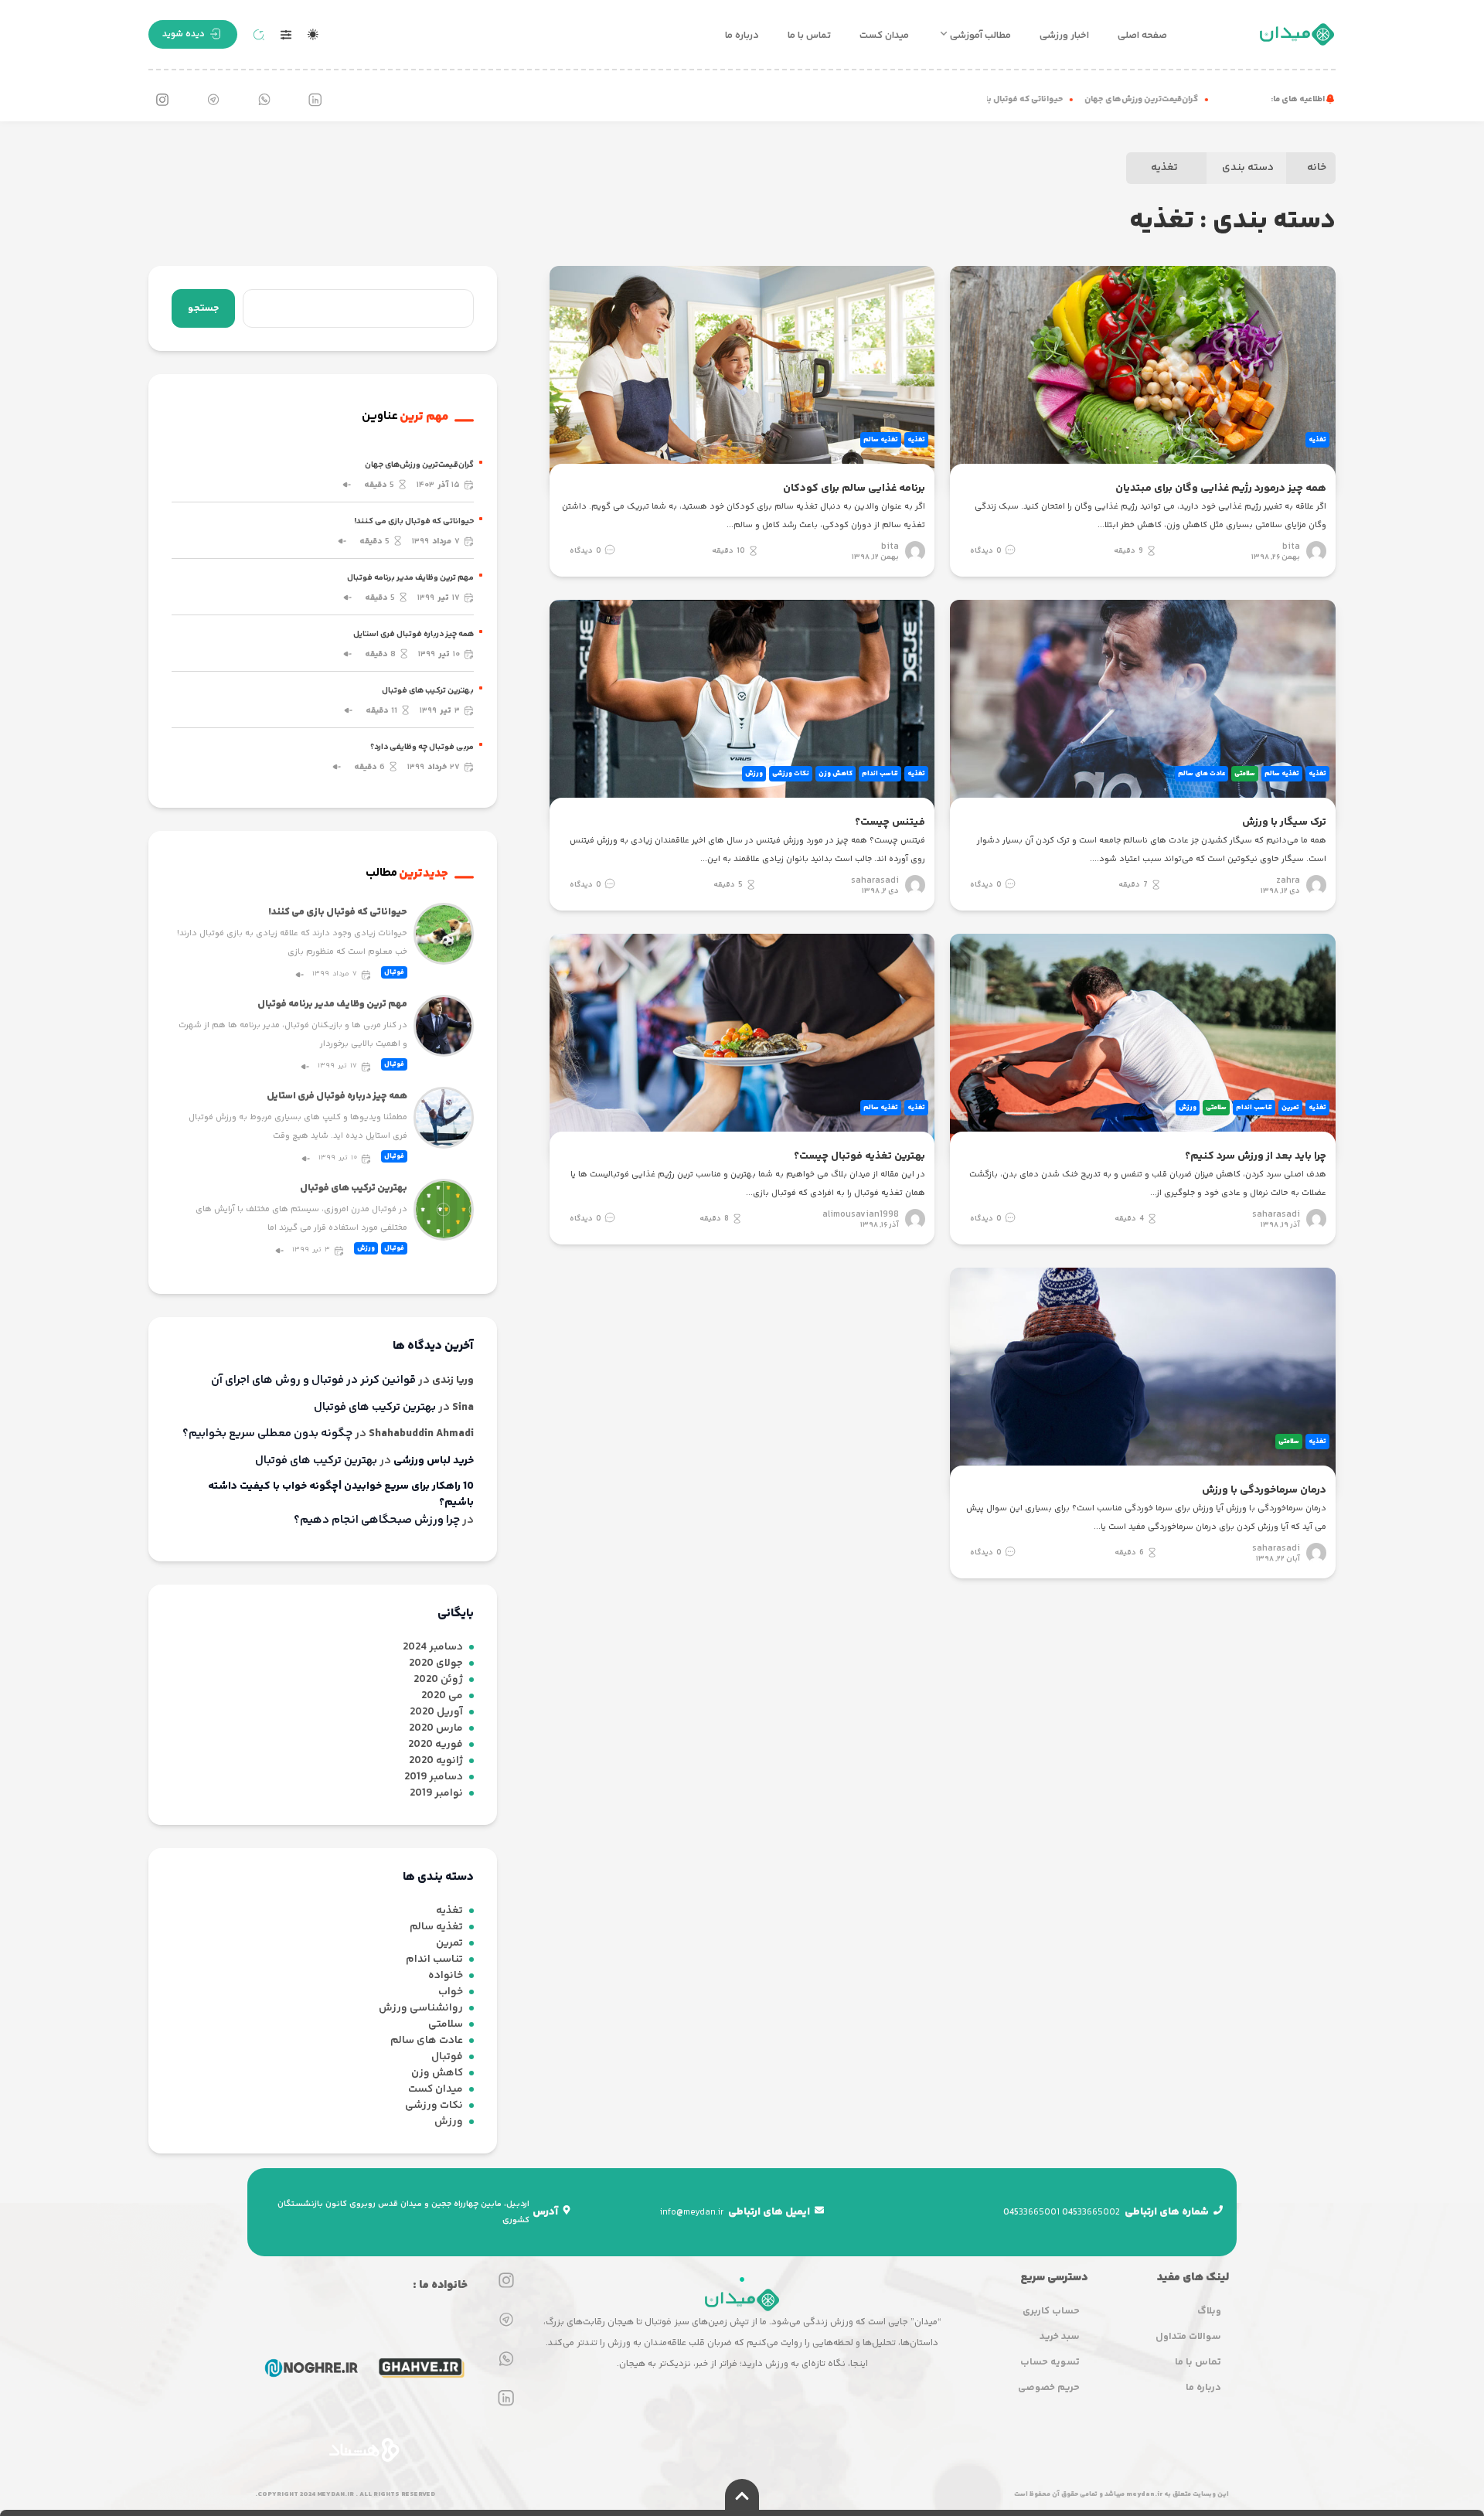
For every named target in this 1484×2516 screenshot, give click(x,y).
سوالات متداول (1188, 2337)
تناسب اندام (880, 774)
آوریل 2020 (436, 1713)
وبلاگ (1209, 2311)
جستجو (203, 308)
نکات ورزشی (791, 774)
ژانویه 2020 (436, 1761)
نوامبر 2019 (436, 1794)
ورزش (754, 774)
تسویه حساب (1050, 2362)
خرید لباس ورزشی (434, 1461)
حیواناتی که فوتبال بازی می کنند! (1035, 99)
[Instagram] (162, 100)
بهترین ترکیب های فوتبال (428, 691)
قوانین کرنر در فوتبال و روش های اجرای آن (313, 1381)
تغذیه (1164, 168)
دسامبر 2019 (434, 1777)
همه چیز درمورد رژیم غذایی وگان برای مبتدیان (1221, 489)
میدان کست (884, 36)
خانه (1317, 168)
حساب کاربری (1051, 2311)
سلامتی (1245, 774)
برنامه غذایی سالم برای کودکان (854, 489)
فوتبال (394, 972)
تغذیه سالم (881, 440)
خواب (451, 1992)
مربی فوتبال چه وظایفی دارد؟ (422, 747)
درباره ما (742, 36)
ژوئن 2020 (438, 1680)
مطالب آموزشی (980, 36)
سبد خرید (1060, 2337)
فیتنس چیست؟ (890, 822)
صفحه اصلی (1142, 36)
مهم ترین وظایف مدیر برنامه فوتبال (410, 578)
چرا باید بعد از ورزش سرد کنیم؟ (1256, 1156)
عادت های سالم (1201, 774)
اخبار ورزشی (1064, 36)
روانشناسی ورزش (421, 2009)
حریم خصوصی (1049, 2388)
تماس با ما (809, 36)
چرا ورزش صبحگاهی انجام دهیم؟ (377, 1520)
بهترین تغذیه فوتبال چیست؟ (859, 1156)
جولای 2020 (436, 1664)
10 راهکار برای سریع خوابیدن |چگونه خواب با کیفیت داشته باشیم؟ (341, 1495)
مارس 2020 (436, 1729)
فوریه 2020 (436, 1745)
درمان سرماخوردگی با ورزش (1264, 1490)
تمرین (1290, 1108)
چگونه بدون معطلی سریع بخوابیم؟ (267, 1434)
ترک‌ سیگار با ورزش (1284, 822)
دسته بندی (1248, 168)
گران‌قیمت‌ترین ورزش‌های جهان (1174, 99)
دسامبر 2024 (433, 1648)
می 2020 (442, 1696)
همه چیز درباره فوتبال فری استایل (414, 634)
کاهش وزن (836, 774)
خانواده (446, 1976)
